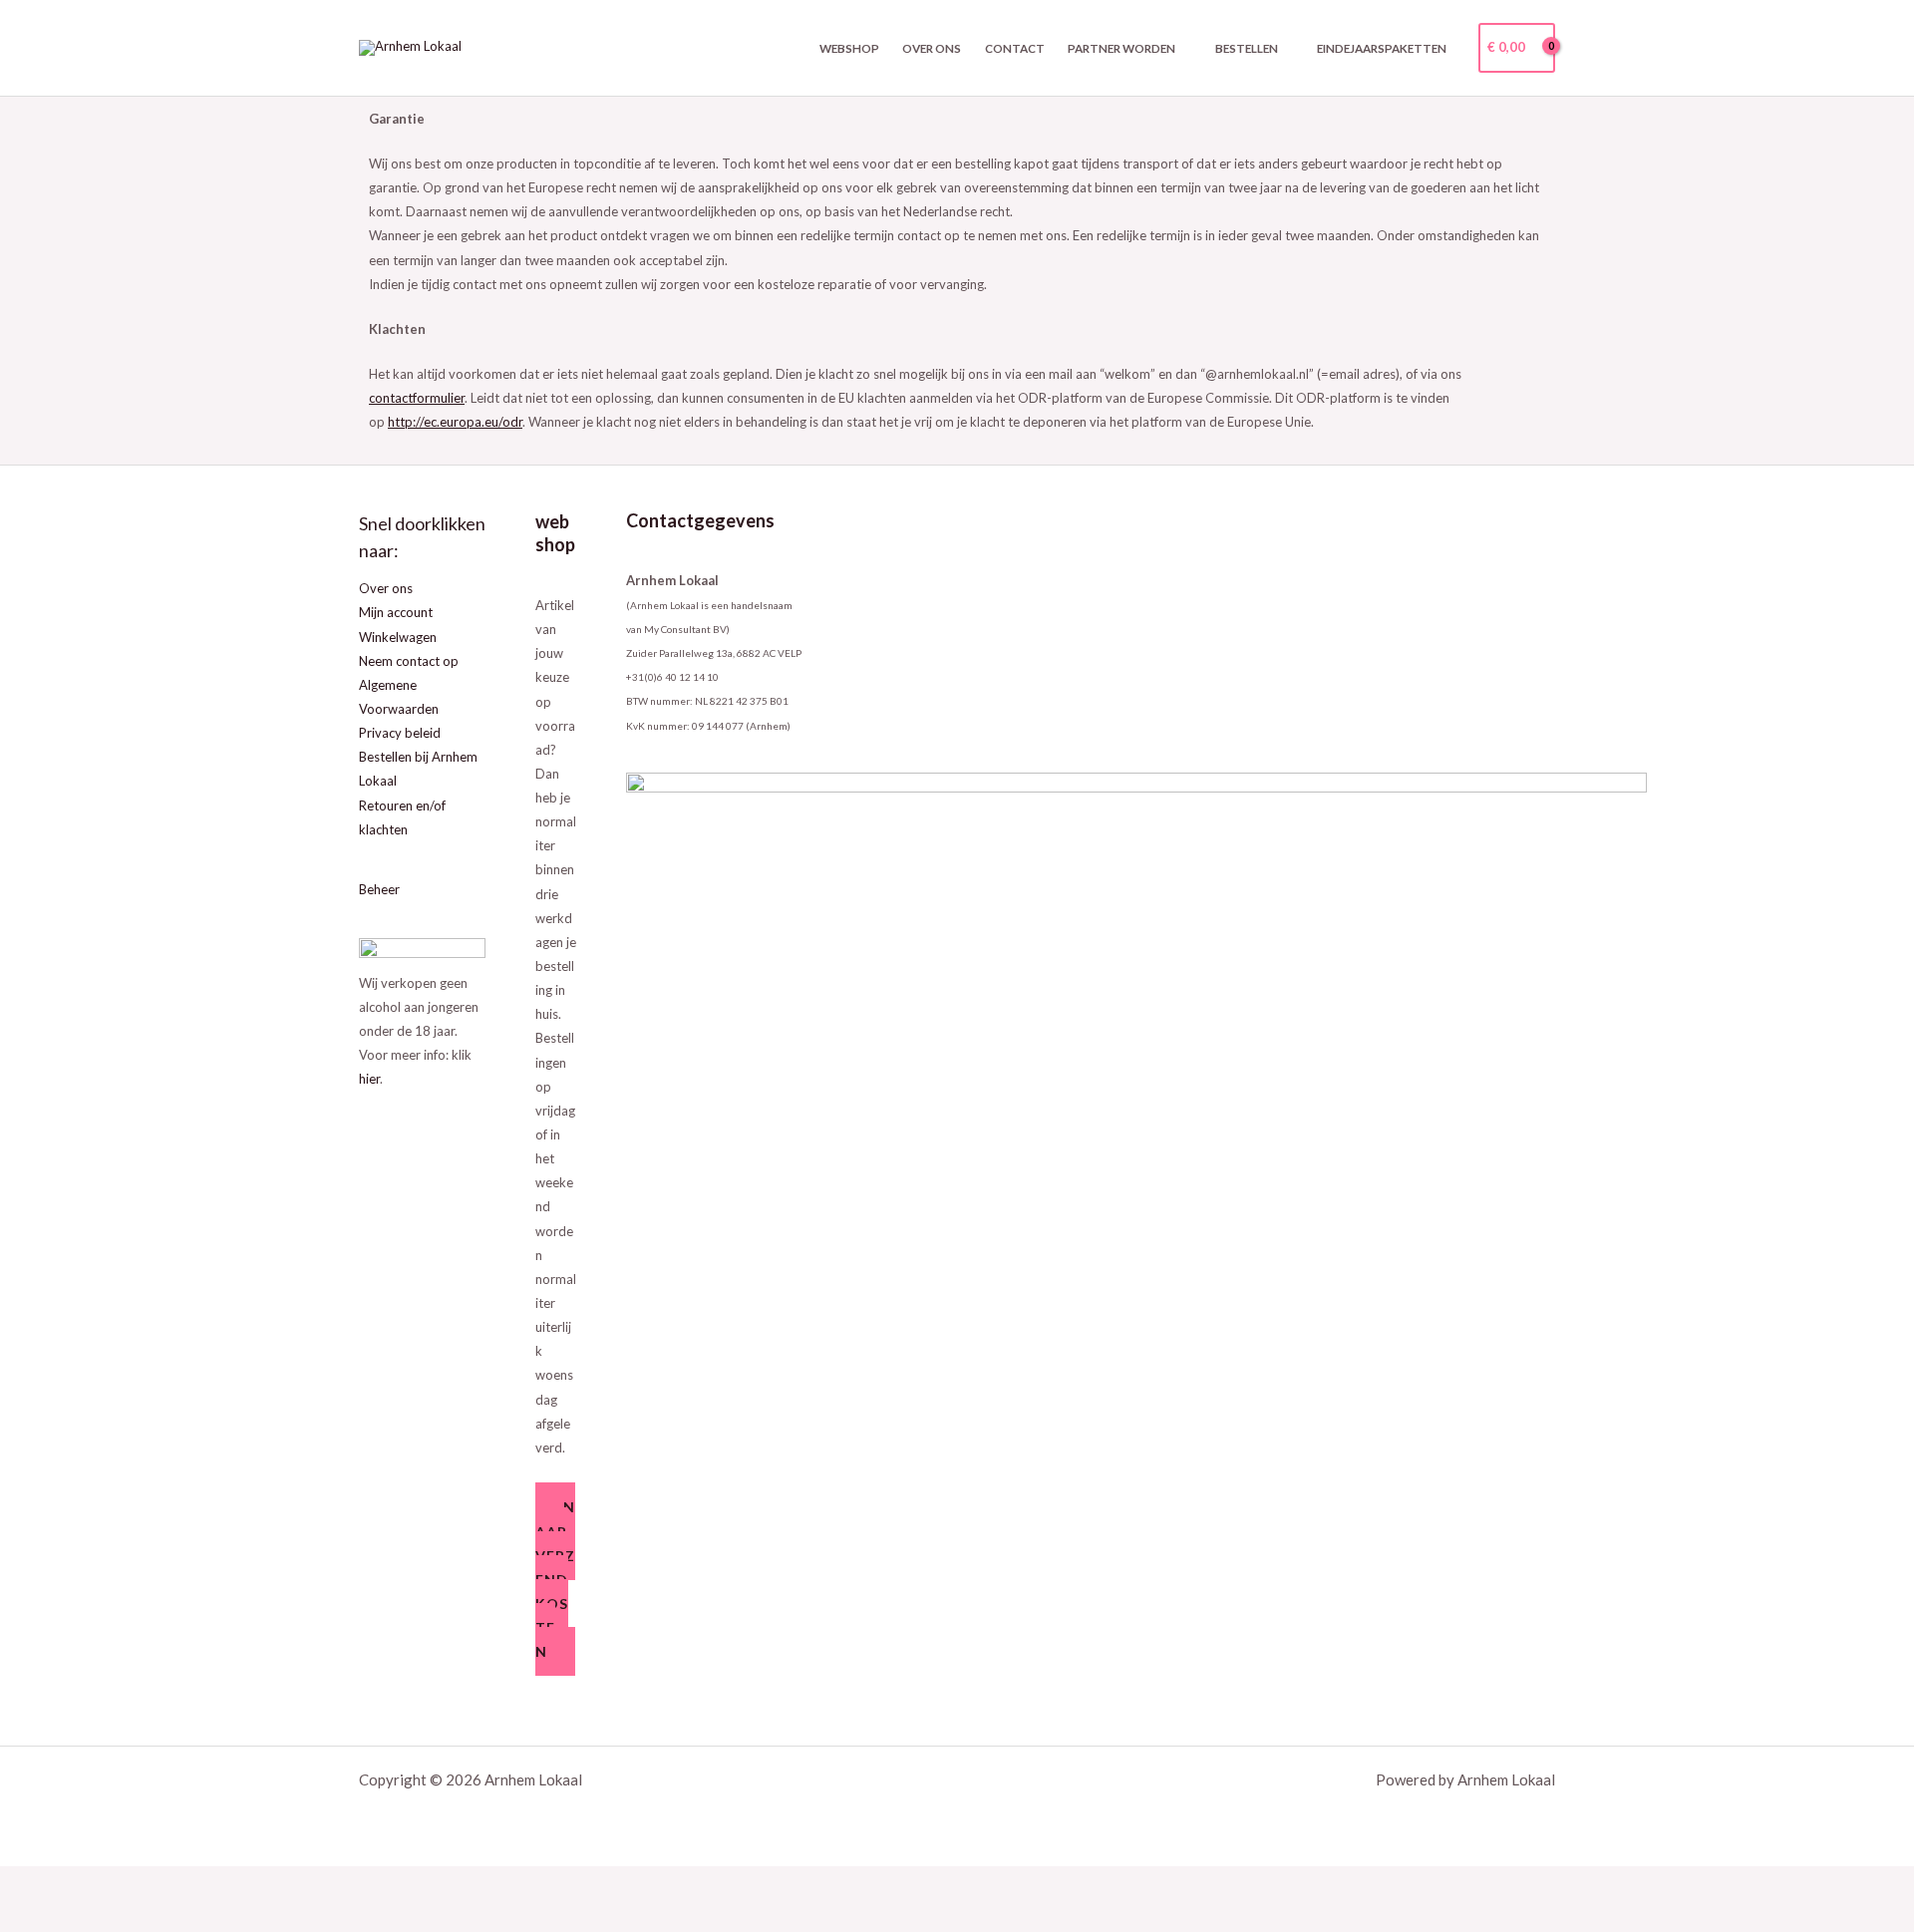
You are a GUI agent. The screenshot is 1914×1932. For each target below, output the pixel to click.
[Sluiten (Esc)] (204, 1883)
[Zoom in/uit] (28, 1883)
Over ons (932, 48)
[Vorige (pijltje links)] (28, 1916)
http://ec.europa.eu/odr (455, 422)
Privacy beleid (400, 733)
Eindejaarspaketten (1382, 48)
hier (369, 1079)
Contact (1015, 48)
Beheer (379, 889)
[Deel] (146, 1883)
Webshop (849, 48)
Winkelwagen (398, 637)
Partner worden (1121, 48)
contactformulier (417, 398)
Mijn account (396, 612)
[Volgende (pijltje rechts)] (87, 1916)
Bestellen (1247, 48)
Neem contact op (409, 661)
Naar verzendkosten (555, 1579)
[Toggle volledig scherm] (87, 1883)
